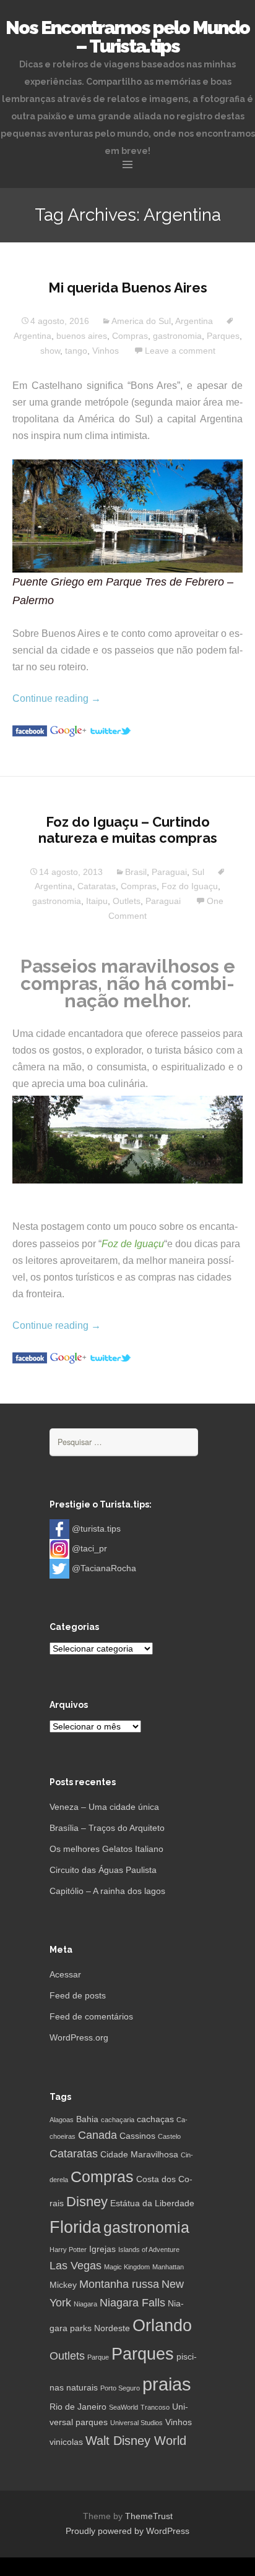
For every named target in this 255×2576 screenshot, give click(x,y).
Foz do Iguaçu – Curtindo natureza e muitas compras (128, 830)
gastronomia (177, 336)
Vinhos (106, 351)
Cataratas (97, 886)
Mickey (63, 2285)
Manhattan (168, 2267)
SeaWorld (123, 2407)
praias (167, 2384)
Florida (75, 2227)
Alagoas (62, 2120)
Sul (198, 872)
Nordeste (112, 2328)
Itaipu (97, 901)
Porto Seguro (120, 2388)
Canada (97, 2135)
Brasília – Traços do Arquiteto (107, 1828)
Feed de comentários (91, 2016)
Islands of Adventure (149, 2250)
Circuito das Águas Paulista (103, 1870)
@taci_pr (89, 1548)
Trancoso (155, 2407)
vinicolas (66, 2442)
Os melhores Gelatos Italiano (106, 1849)
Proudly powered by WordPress (127, 2531)
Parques (223, 336)
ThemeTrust (149, 2516)
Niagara (85, 2304)
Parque (98, 2357)
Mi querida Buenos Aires (128, 288)
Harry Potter (68, 2250)
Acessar (65, 1974)
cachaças (155, 2119)
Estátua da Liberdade (152, 2203)
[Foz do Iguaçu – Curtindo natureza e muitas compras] (30, 1358)
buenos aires (82, 336)
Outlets (127, 901)
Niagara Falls (132, 2303)
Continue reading (57, 698)
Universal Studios (136, 2423)
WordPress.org (79, 2037)
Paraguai (169, 872)
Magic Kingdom (127, 2267)
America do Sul (141, 321)
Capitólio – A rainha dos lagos (107, 1891)
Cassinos (137, 2136)
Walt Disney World (136, 2441)
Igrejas (102, 2249)
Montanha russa (119, 2284)
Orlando (162, 2326)
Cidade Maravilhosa (139, 2154)
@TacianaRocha (104, 1568)
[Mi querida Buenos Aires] (30, 731)
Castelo (169, 2136)
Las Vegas (76, 2266)
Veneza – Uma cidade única (104, 1807)
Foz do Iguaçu (190, 886)
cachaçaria (118, 2120)
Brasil (136, 872)
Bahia (87, 2119)
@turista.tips (96, 1529)
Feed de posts (78, 1995)
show (50, 351)
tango (76, 351)
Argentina (194, 321)
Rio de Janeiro (78, 2407)
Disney (87, 2202)
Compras (130, 336)
